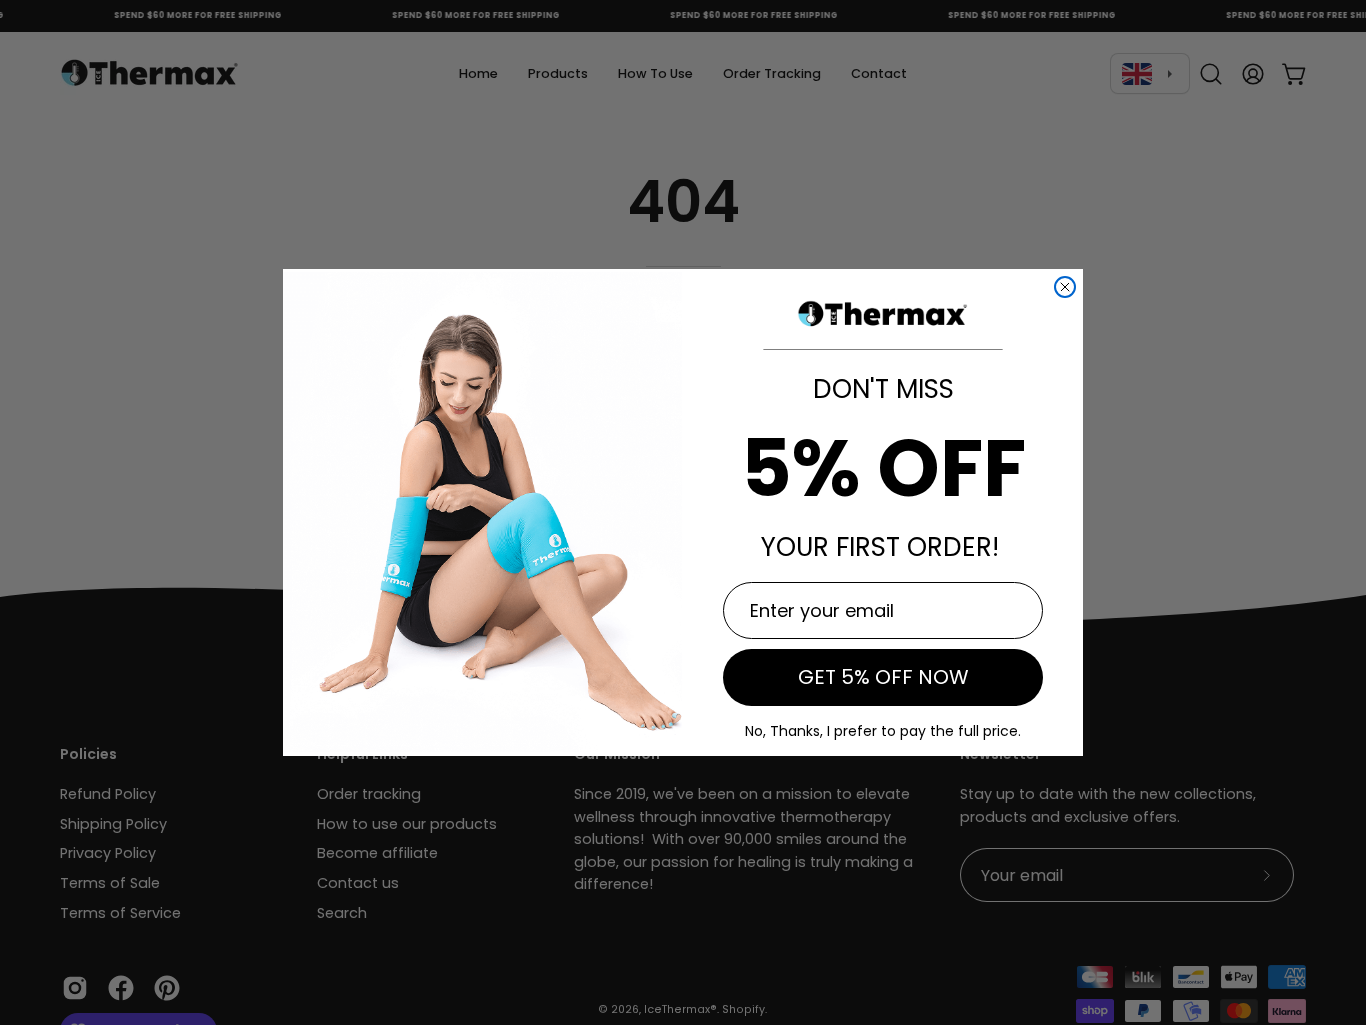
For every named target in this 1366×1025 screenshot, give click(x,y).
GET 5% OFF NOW (883, 677)
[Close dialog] (1065, 287)
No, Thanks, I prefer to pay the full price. (883, 731)
